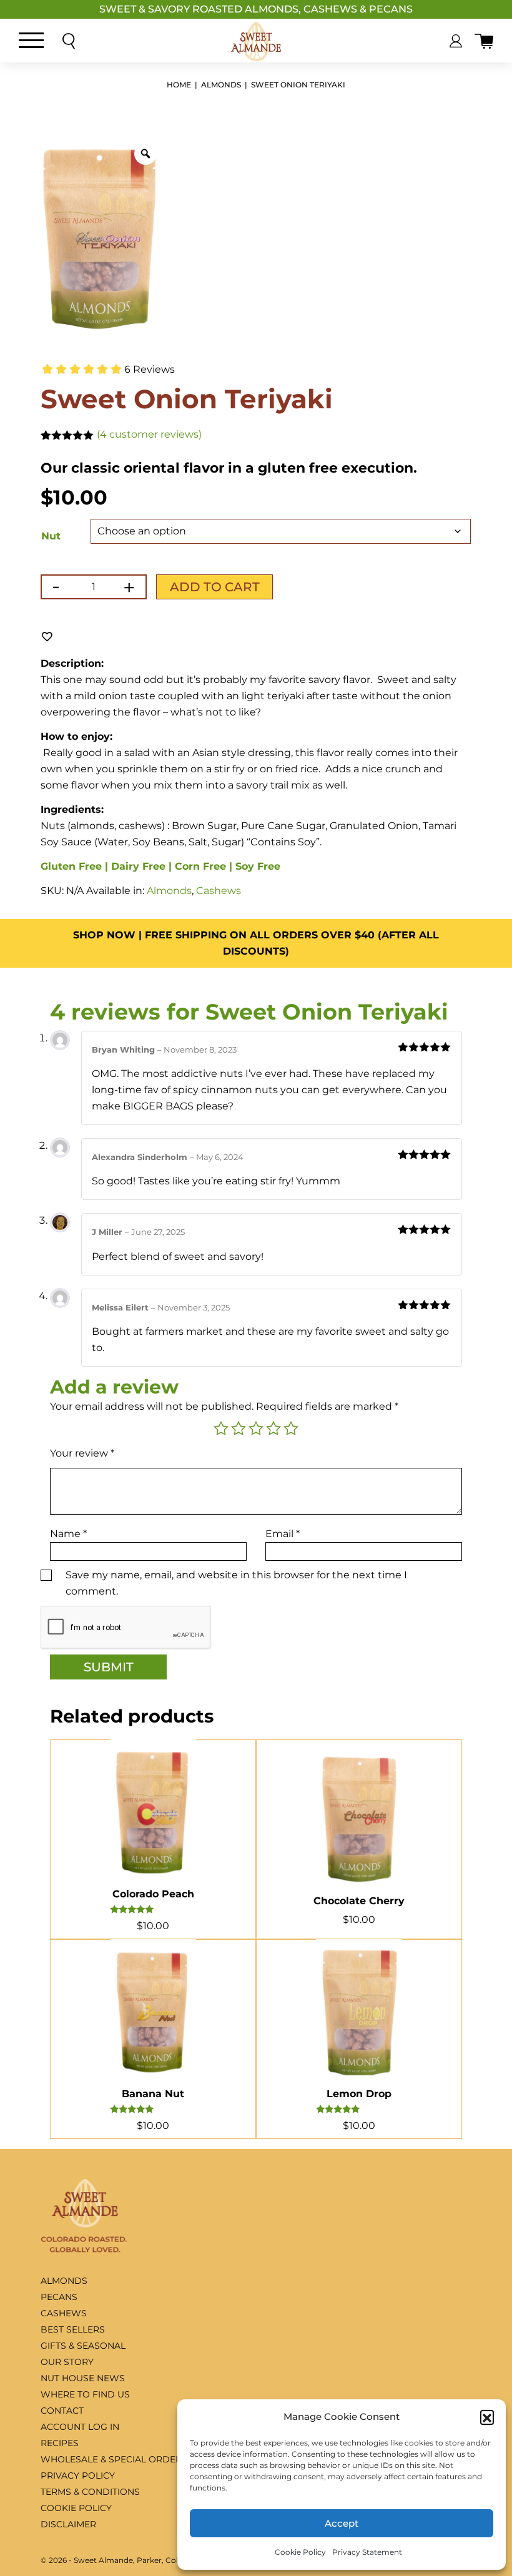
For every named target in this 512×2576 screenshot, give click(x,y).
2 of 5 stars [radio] (239, 1428)
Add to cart (215, 587)
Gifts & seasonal (83, 2346)
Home (179, 85)
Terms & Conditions (90, 2492)
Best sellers (73, 2329)
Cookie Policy (300, 2552)
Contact (62, 2411)
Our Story (67, 2362)
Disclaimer (68, 2524)
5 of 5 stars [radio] (291, 1428)
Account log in (80, 2427)
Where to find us (85, 2394)
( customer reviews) (149, 434)
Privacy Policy (78, 2475)
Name (68, 1534)
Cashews (219, 891)
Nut (51, 536)
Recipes (60, 2443)
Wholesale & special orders (114, 2459)
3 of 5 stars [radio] (256, 1428)
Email (283, 1534)
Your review (82, 1453)
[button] (487, 2417)
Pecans (59, 2297)
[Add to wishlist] (47, 636)
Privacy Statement (367, 2552)
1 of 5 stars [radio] (221, 1428)
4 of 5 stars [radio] (273, 1428)
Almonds (221, 85)
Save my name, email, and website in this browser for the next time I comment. (236, 1583)
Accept (342, 2523)
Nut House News (83, 2378)
